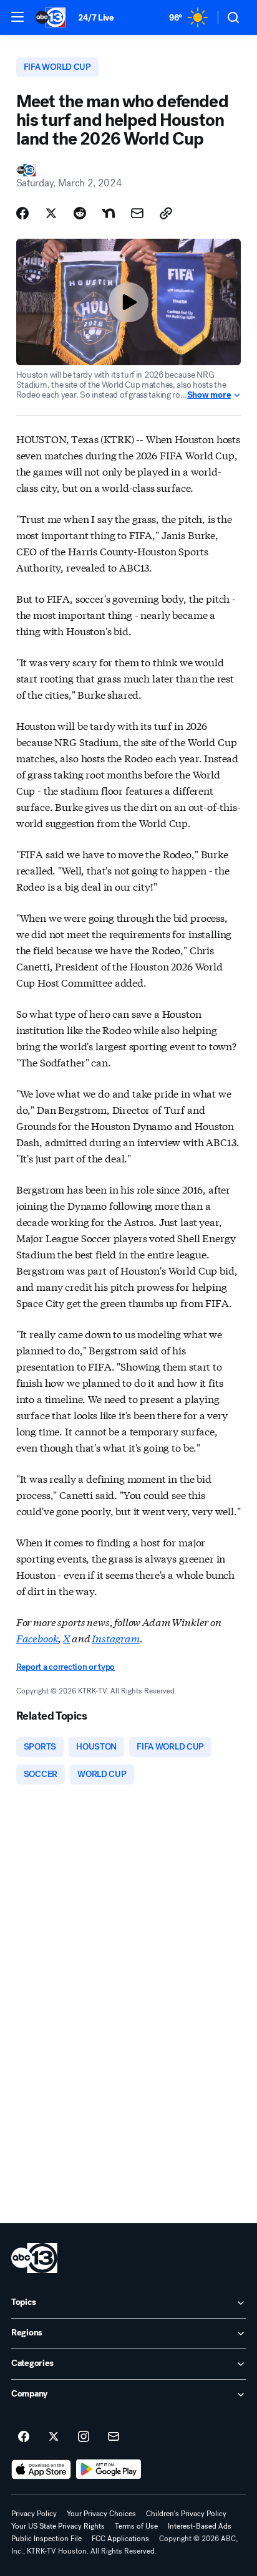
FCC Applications (120, 2539)
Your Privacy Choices (101, 2514)
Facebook (37, 1638)
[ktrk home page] (34, 2258)
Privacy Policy (34, 2514)
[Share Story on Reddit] (80, 213)
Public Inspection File (46, 2539)
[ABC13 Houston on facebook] (24, 2437)
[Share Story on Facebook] (22, 213)
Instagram (116, 1638)
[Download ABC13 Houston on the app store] (41, 2469)
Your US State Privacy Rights (58, 2526)
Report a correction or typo (65, 1667)
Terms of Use (136, 2526)
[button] (17, 17)
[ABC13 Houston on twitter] (54, 2437)
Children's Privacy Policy (186, 2514)
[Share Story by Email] (137, 213)
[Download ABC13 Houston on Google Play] (109, 2469)
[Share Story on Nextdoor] (109, 213)
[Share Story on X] (51, 213)
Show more (209, 395)
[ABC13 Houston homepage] (51, 17)
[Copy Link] (166, 213)
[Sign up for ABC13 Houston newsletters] (114, 2437)
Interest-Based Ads (200, 2526)
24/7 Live (96, 18)
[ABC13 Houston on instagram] (84, 2437)
